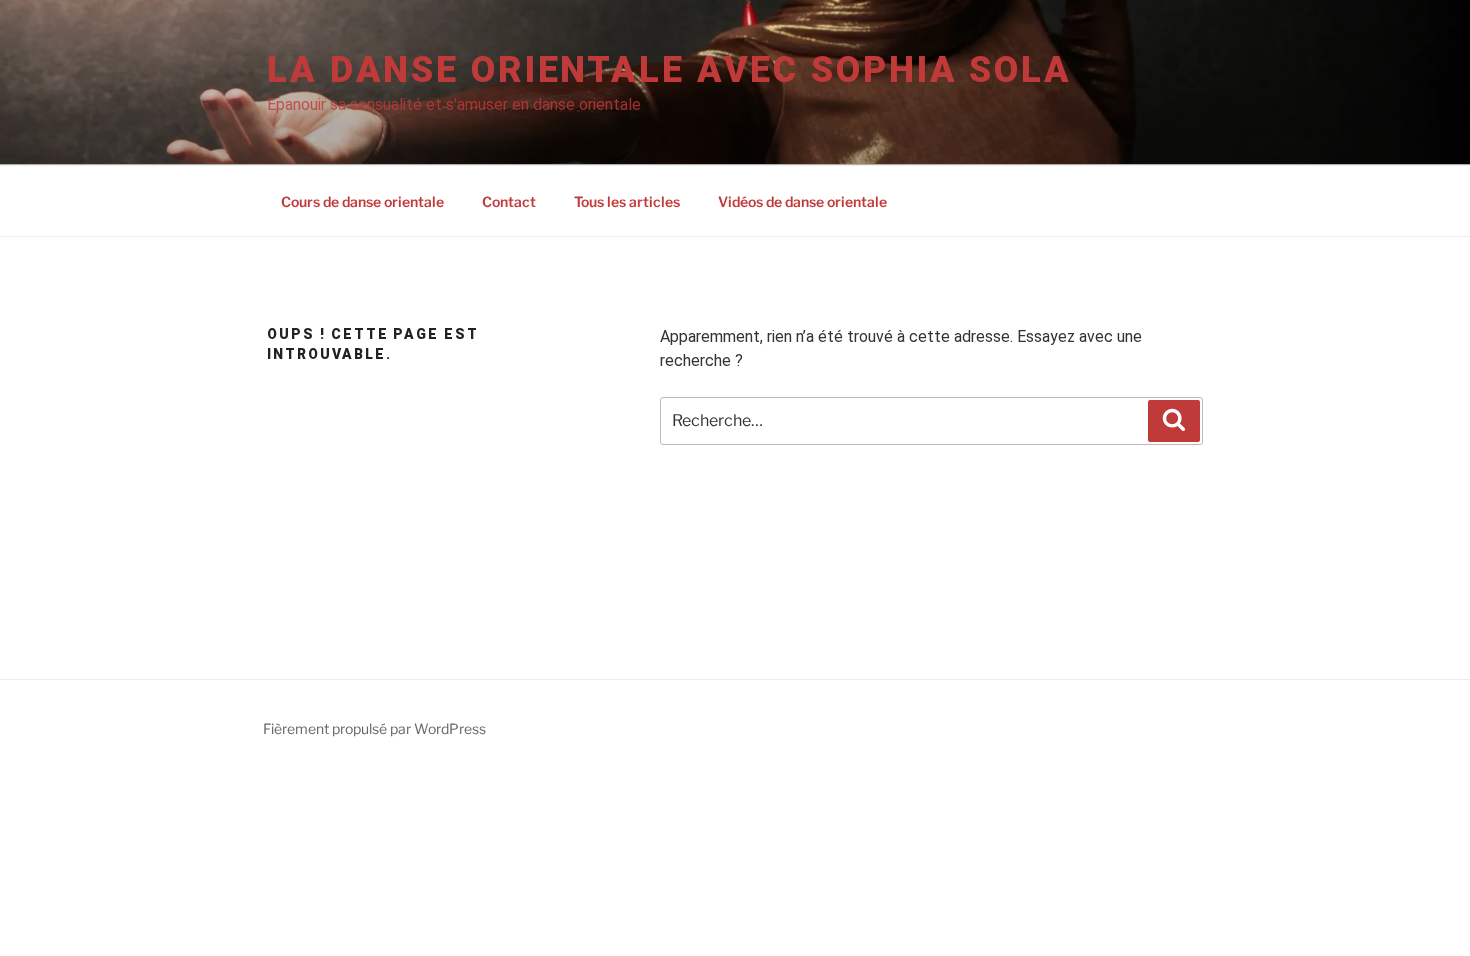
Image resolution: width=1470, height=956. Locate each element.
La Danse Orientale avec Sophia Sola (669, 70)
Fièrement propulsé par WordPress (374, 728)
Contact (509, 201)
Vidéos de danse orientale (802, 201)
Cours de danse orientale (362, 201)
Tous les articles (627, 201)
